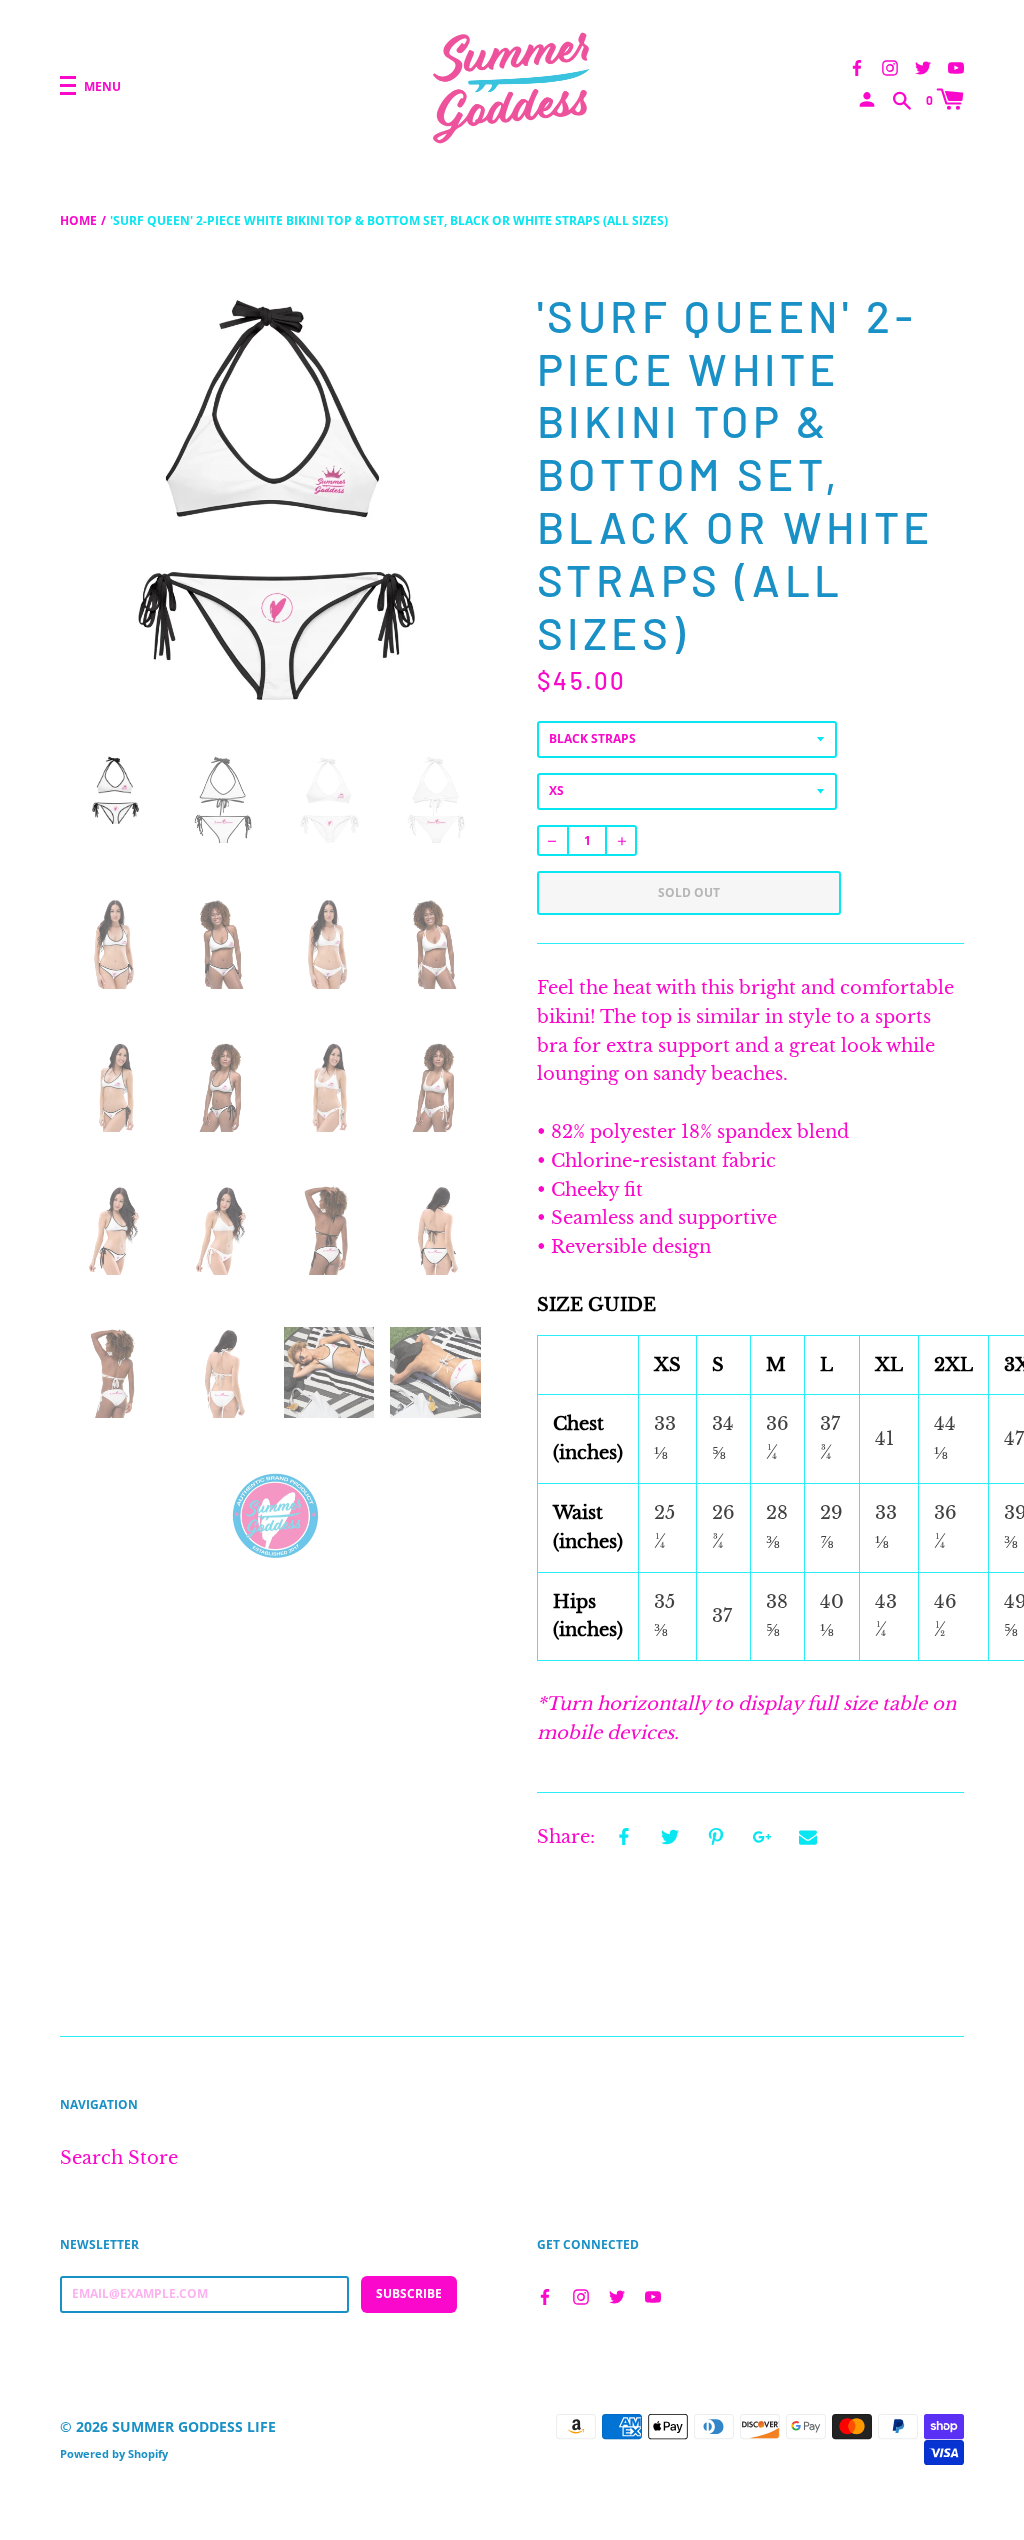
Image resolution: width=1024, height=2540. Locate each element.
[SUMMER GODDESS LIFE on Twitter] (923, 66)
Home (78, 220)
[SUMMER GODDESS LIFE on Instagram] (890, 66)
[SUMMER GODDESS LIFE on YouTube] (956, 66)
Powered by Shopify (114, 2453)
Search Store (119, 2158)
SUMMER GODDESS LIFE (194, 2426)
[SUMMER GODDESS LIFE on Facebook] (857, 66)
